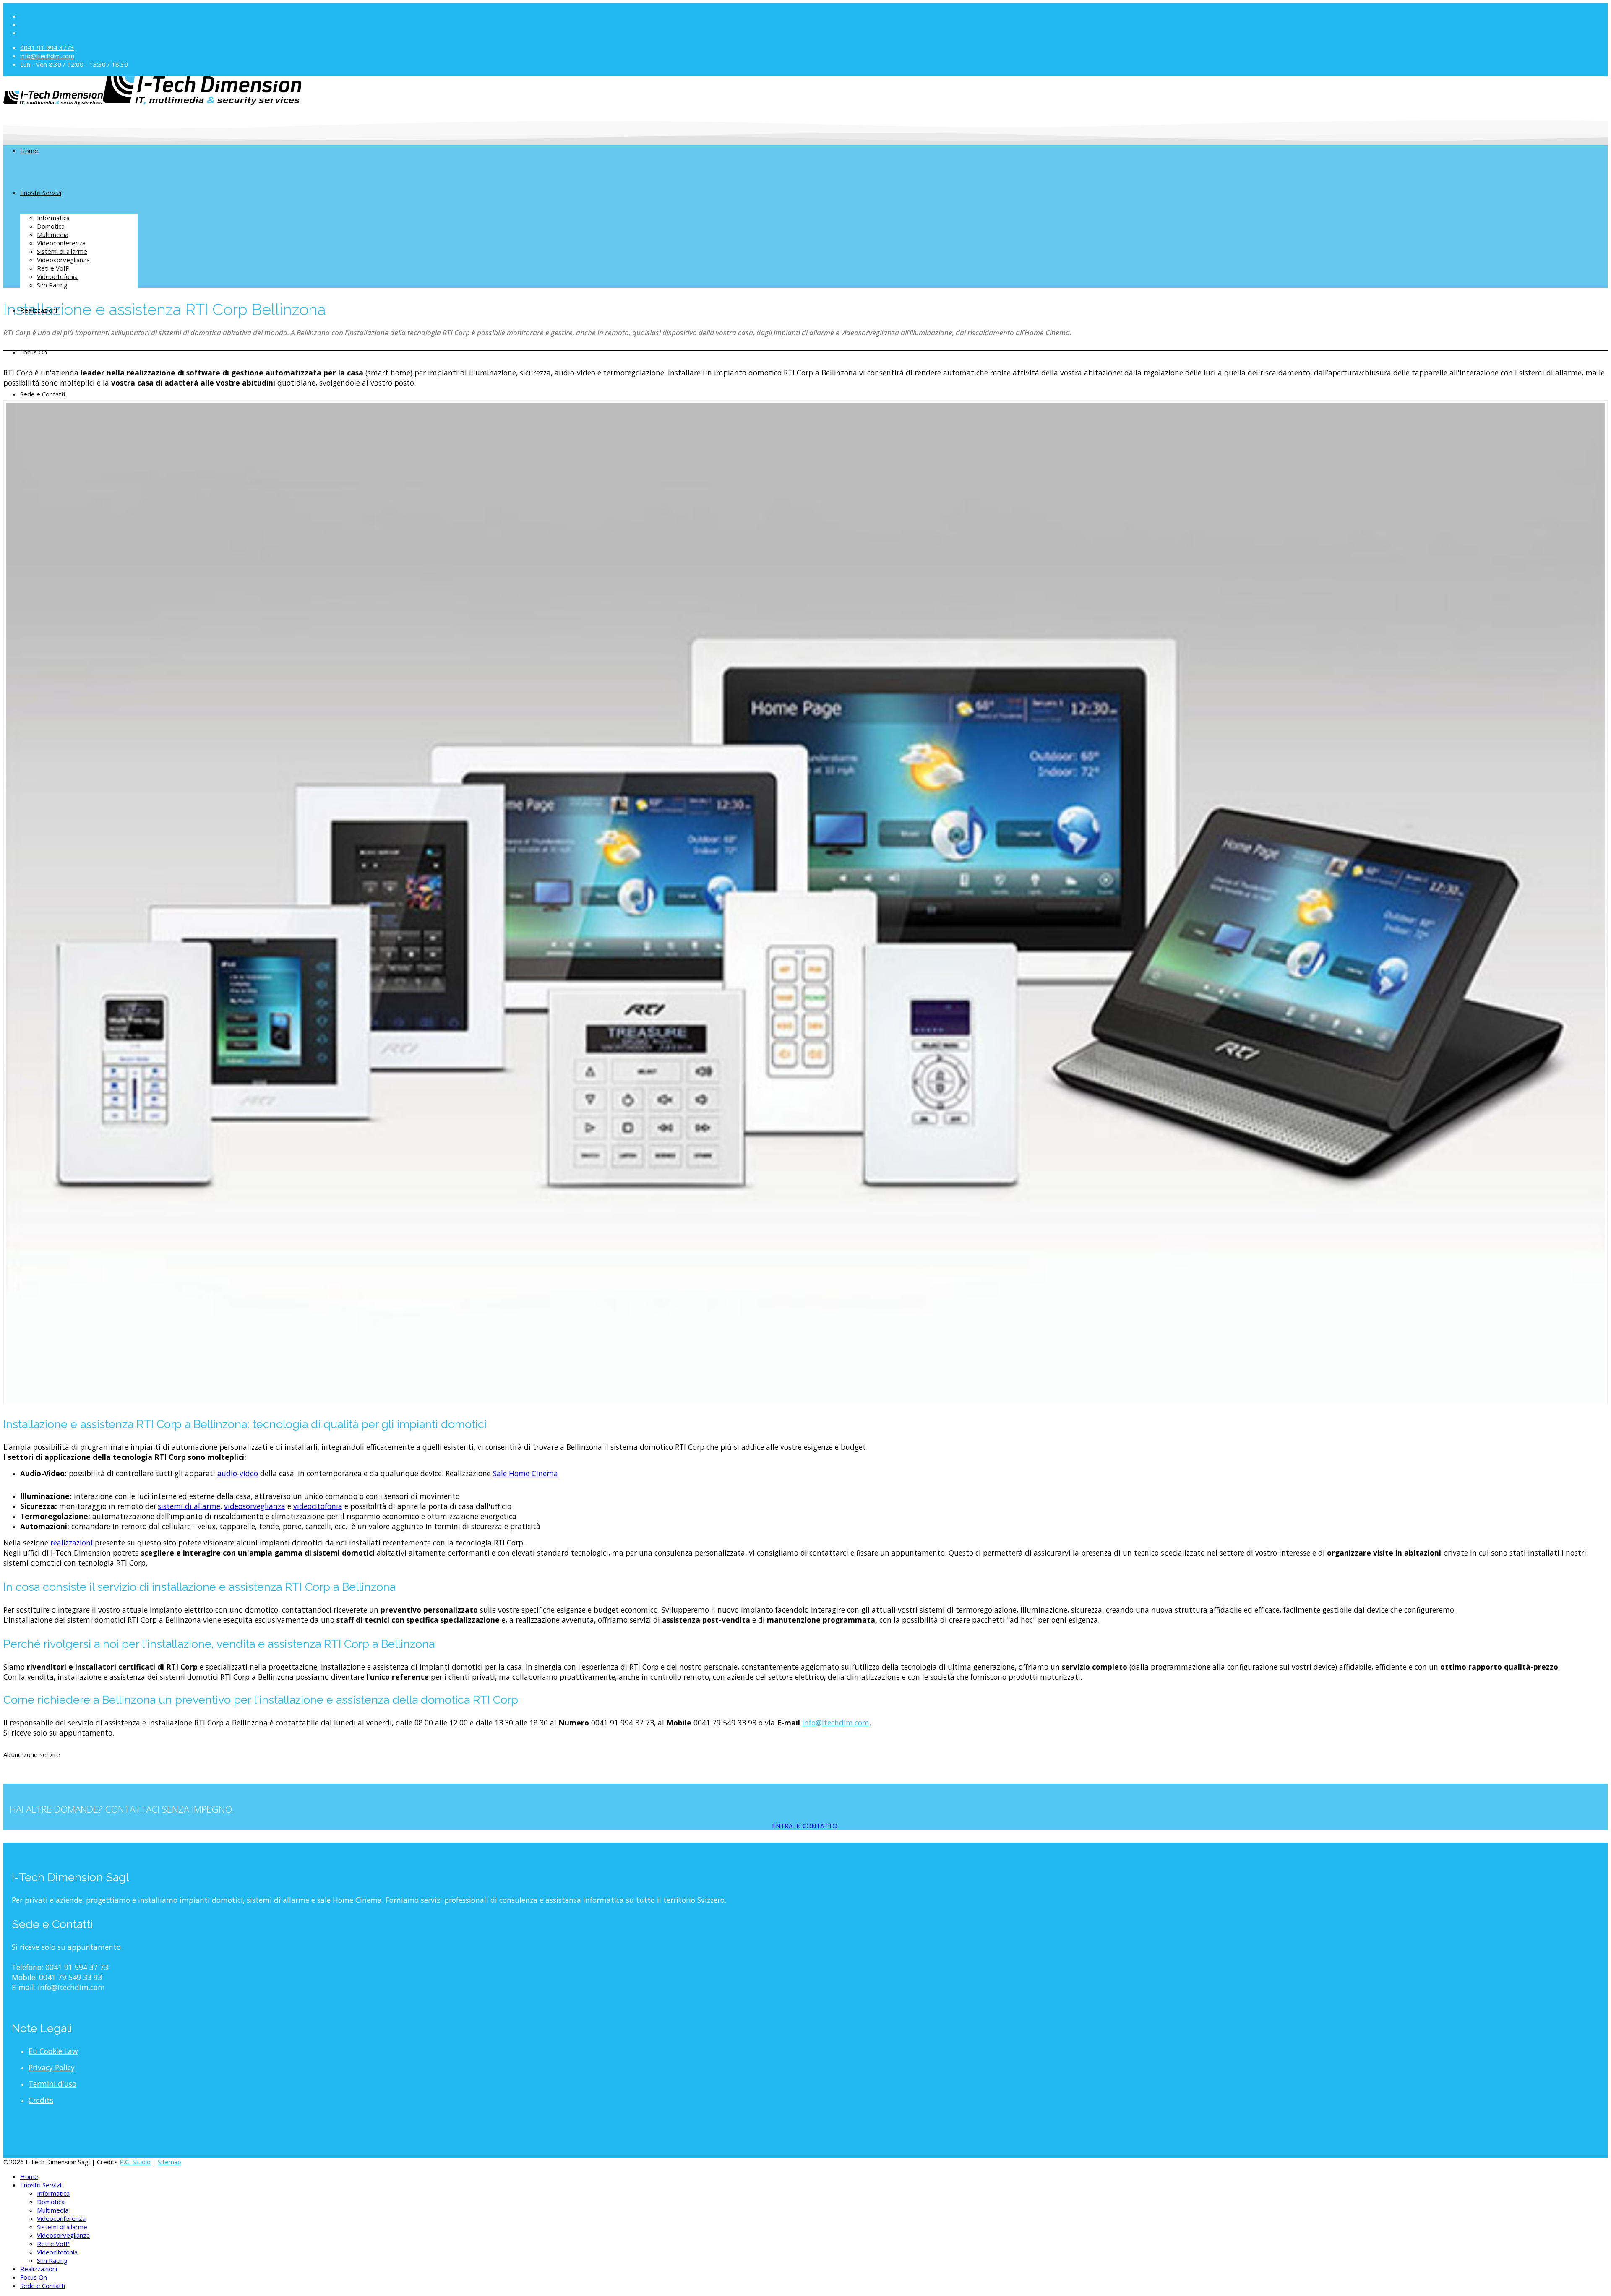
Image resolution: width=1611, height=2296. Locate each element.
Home (29, 151)
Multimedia (53, 235)
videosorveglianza (255, 1506)
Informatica (53, 218)
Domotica (51, 226)
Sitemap (169, 2162)
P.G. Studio (135, 2162)
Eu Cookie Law (53, 2051)
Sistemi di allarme (62, 251)
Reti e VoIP (53, 268)
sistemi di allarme (189, 1506)
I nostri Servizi (41, 193)
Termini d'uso (52, 2084)
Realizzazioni (39, 310)
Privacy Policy (52, 2067)
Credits (41, 2100)
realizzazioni (73, 1543)
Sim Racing (52, 285)
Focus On (34, 352)
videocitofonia (318, 1506)
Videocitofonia (57, 276)
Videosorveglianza (63, 260)
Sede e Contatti (43, 394)
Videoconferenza (61, 243)
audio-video (238, 1473)
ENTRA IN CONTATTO (805, 1826)
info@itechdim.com (47, 56)
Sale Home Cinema (525, 1473)
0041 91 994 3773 (47, 47)
